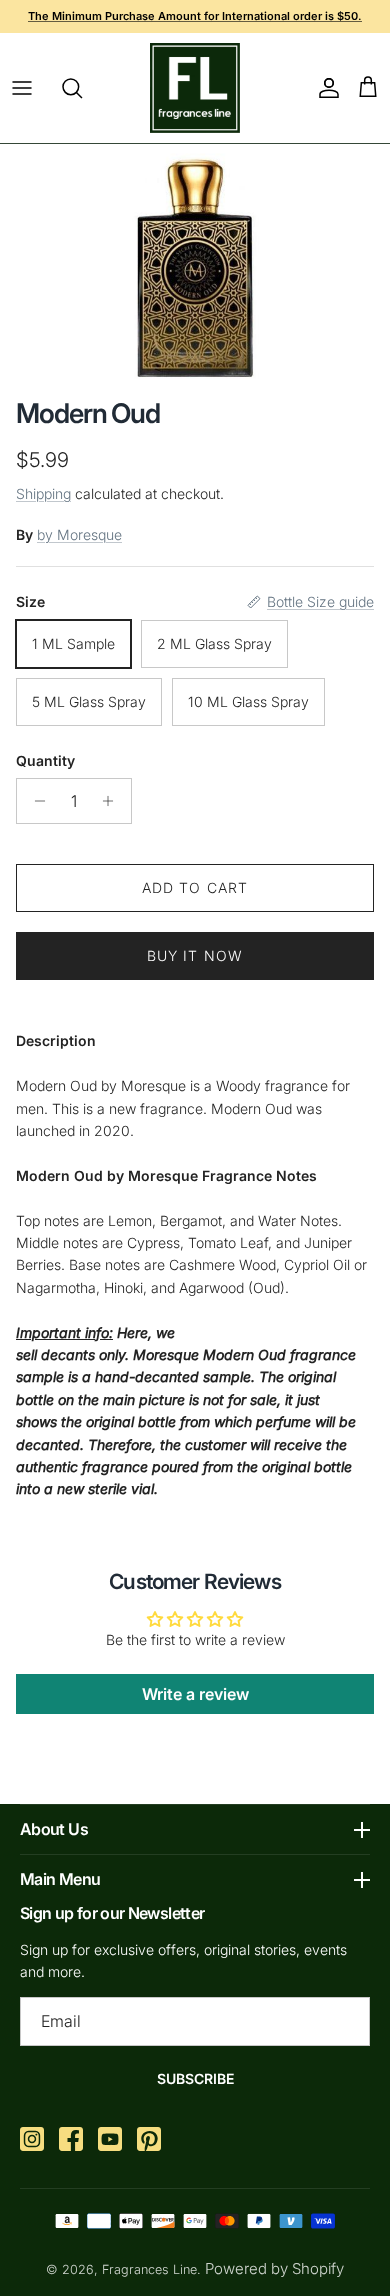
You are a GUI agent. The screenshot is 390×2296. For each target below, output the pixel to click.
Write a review (195, 1694)
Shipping (43, 493)
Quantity (45, 760)
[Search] (82, 88)
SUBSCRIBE (195, 2078)
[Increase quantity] (113, 801)
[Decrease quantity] (34, 801)
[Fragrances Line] (195, 88)
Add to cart (195, 887)
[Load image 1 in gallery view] (195, 266)
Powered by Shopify (274, 2268)
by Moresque (79, 534)
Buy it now (195, 955)
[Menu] (22, 88)
